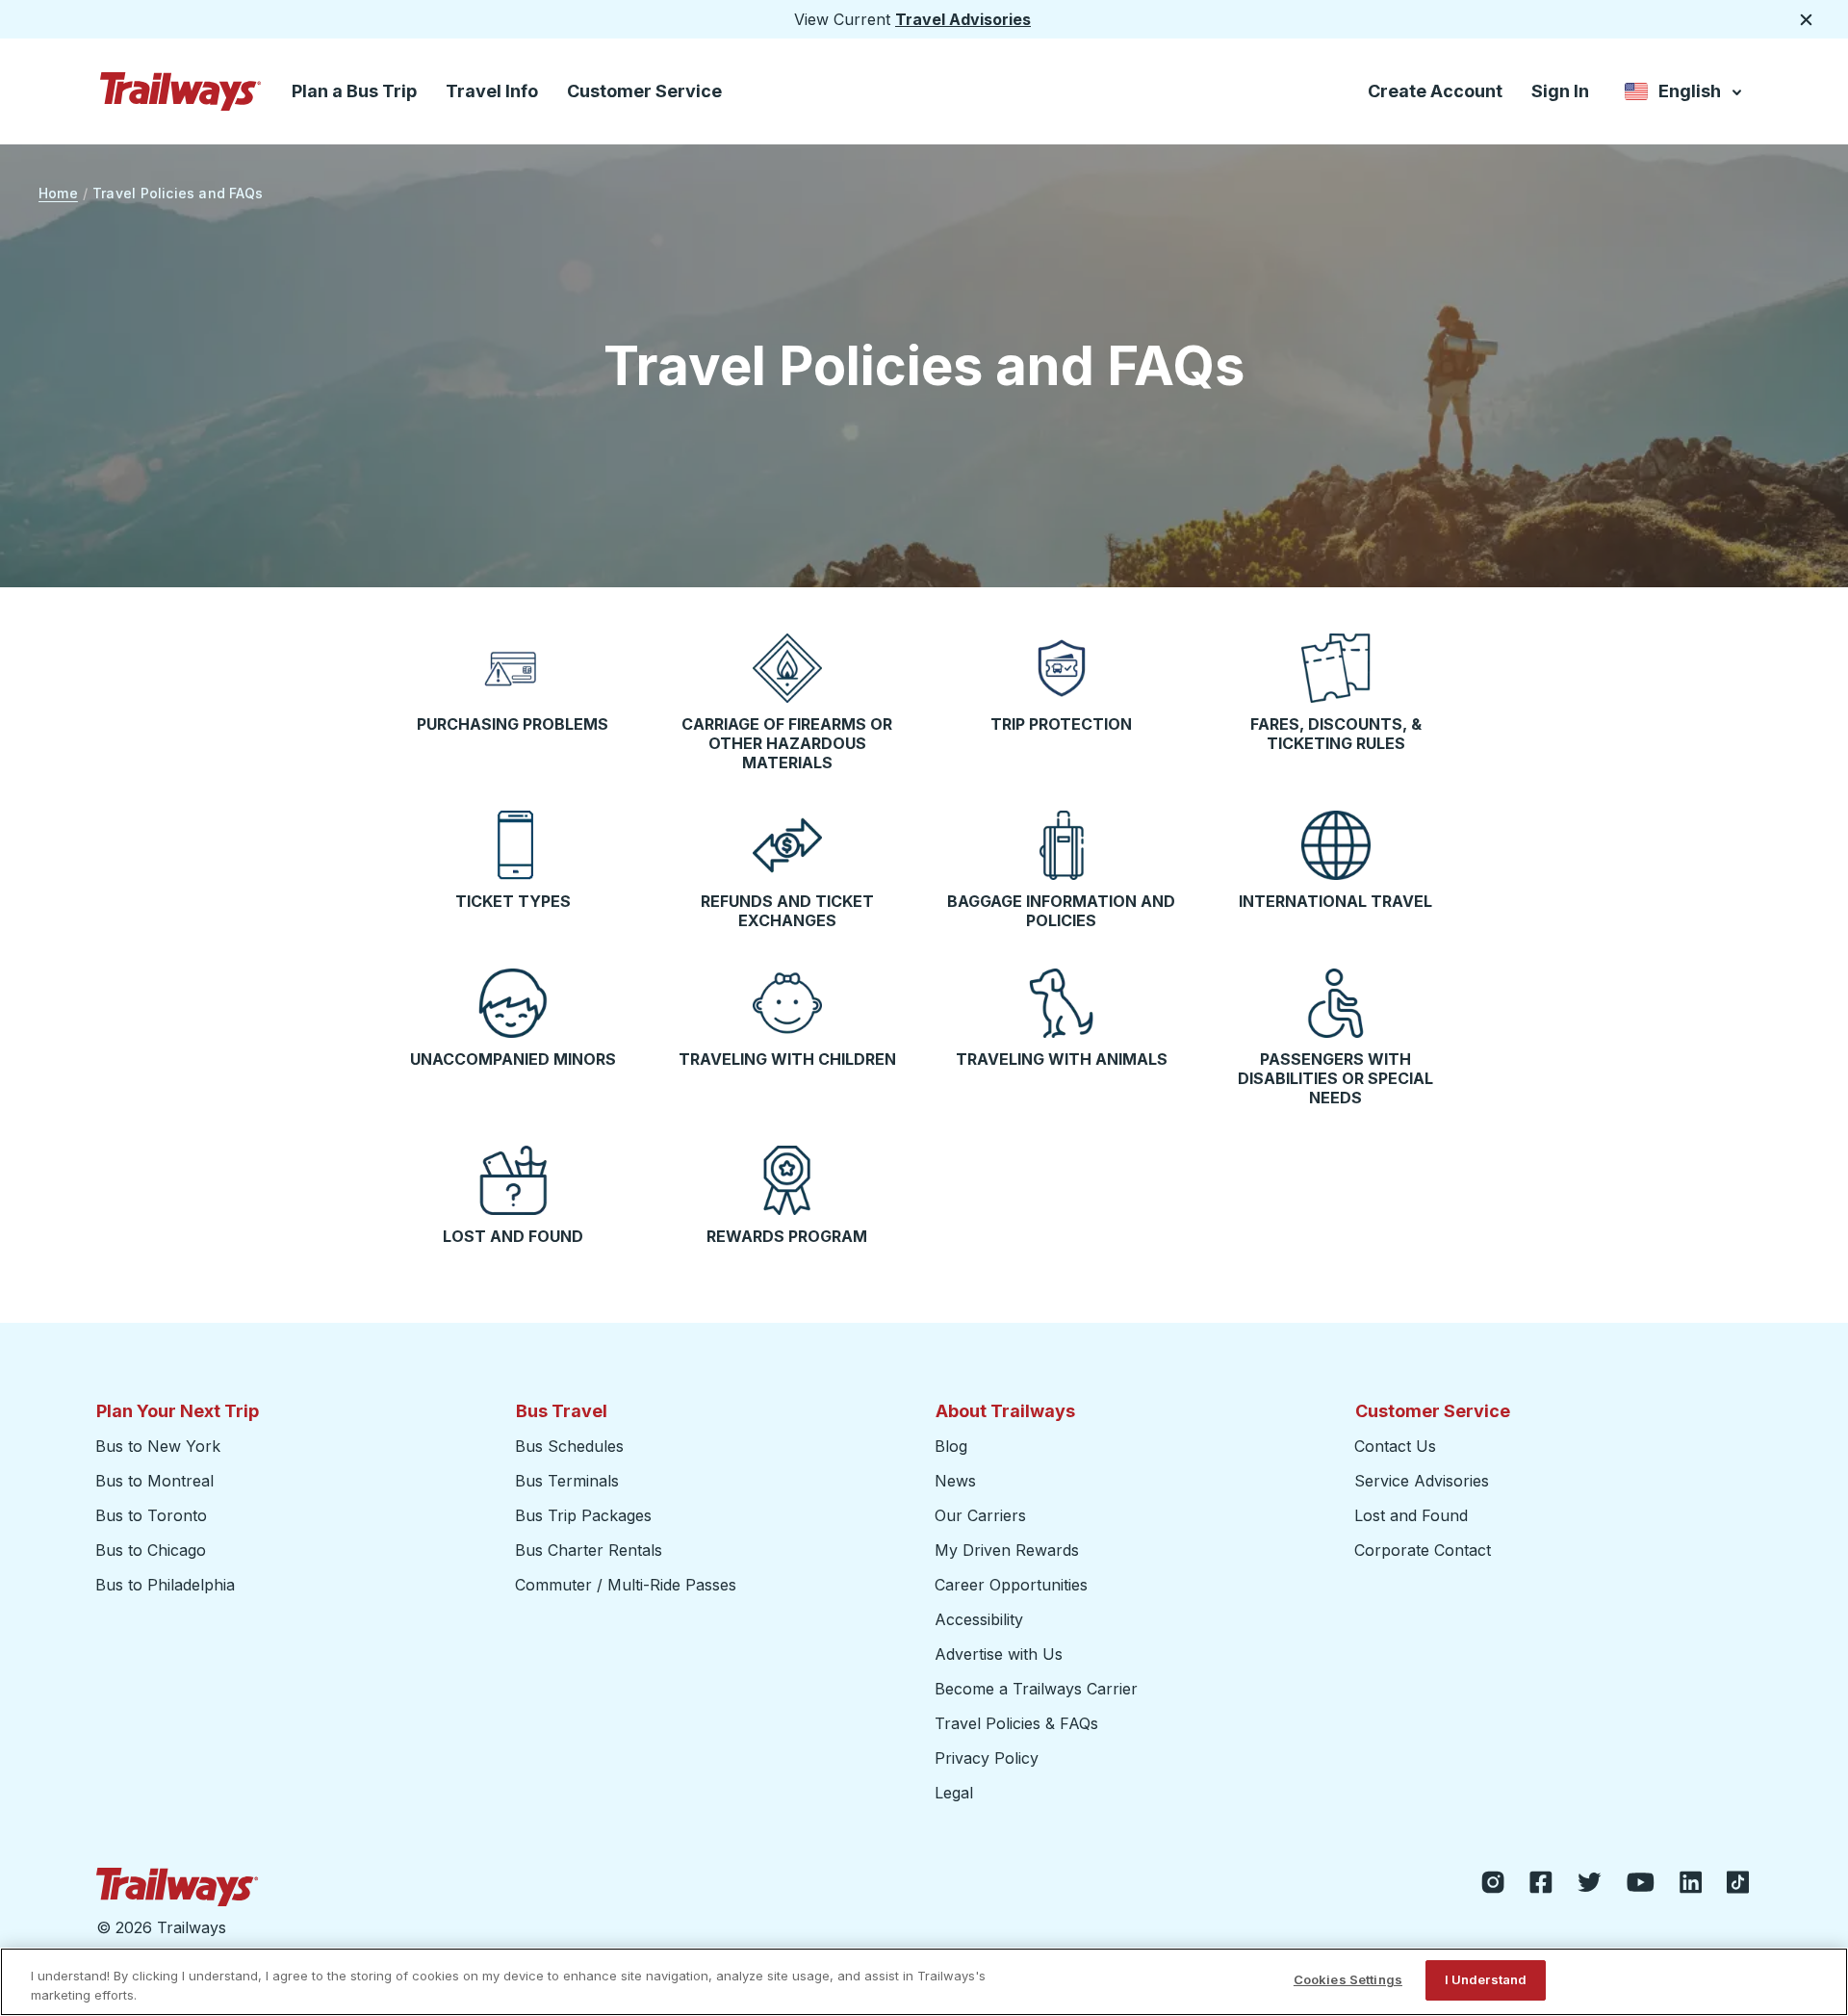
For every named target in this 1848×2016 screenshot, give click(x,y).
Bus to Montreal (154, 1481)
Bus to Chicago (151, 1550)
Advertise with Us (999, 1654)
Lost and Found (1411, 1515)
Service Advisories (1422, 1481)
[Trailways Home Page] (181, 91)
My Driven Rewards (1007, 1550)
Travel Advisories (963, 19)
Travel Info (492, 91)
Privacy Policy (987, 1758)
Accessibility (979, 1619)
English (1685, 95)
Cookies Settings (1348, 1979)
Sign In (1560, 91)
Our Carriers (980, 1515)
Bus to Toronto (151, 1515)
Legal (954, 1793)
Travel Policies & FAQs (1016, 1723)
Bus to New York (158, 1446)
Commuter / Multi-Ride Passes (626, 1585)
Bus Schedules (569, 1446)
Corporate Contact (1423, 1550)
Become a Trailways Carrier (1039, 1689)
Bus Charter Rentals (589, 1550)
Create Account (1435, 91)
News (955, 1481)
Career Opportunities (1011, 1585)
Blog (951, 1446)
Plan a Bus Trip (354, 91)
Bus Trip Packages (583, 1515)
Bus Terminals (567, 1481)
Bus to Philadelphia (165, 1585)
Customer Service (644, 91)
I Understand (1486, 1979)
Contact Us (1395, 1446)
